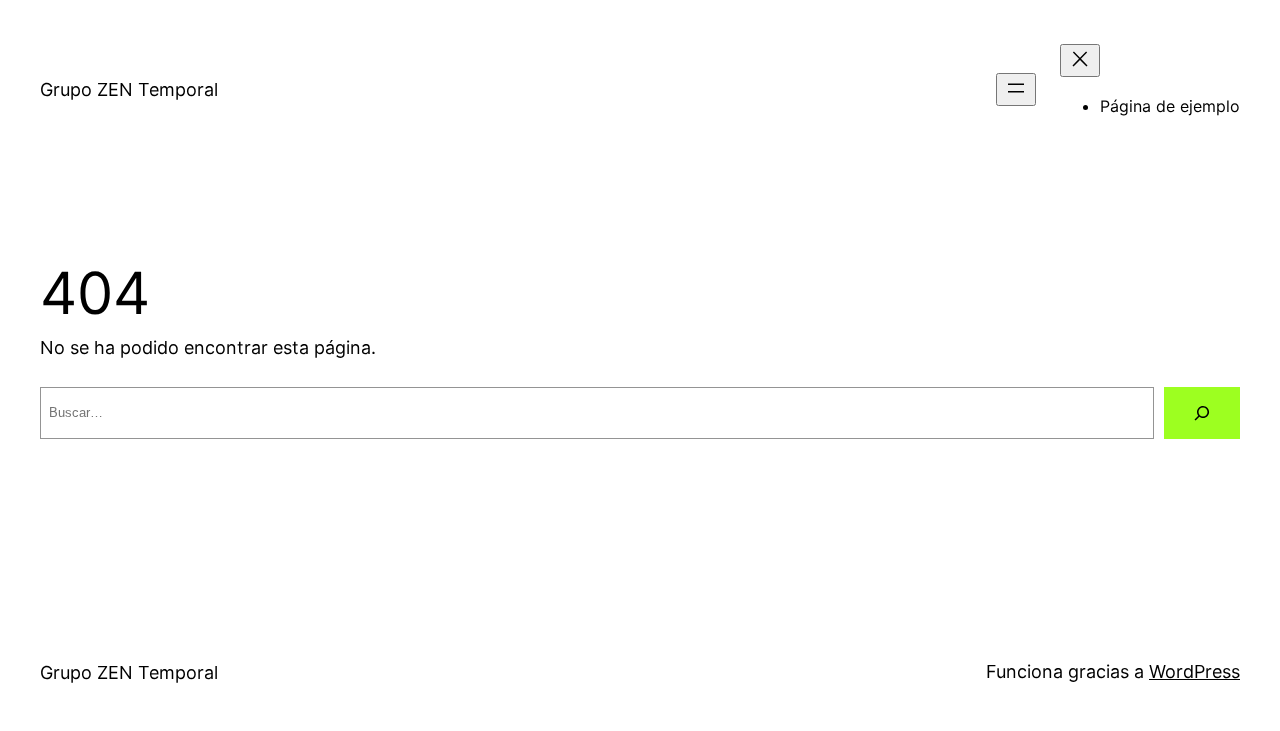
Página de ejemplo (1170, 106)
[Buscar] (1202, 413)
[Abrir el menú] (1016, 89)
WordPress (1194, 671)
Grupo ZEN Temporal (129, 89)
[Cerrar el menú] (1080, 60)
